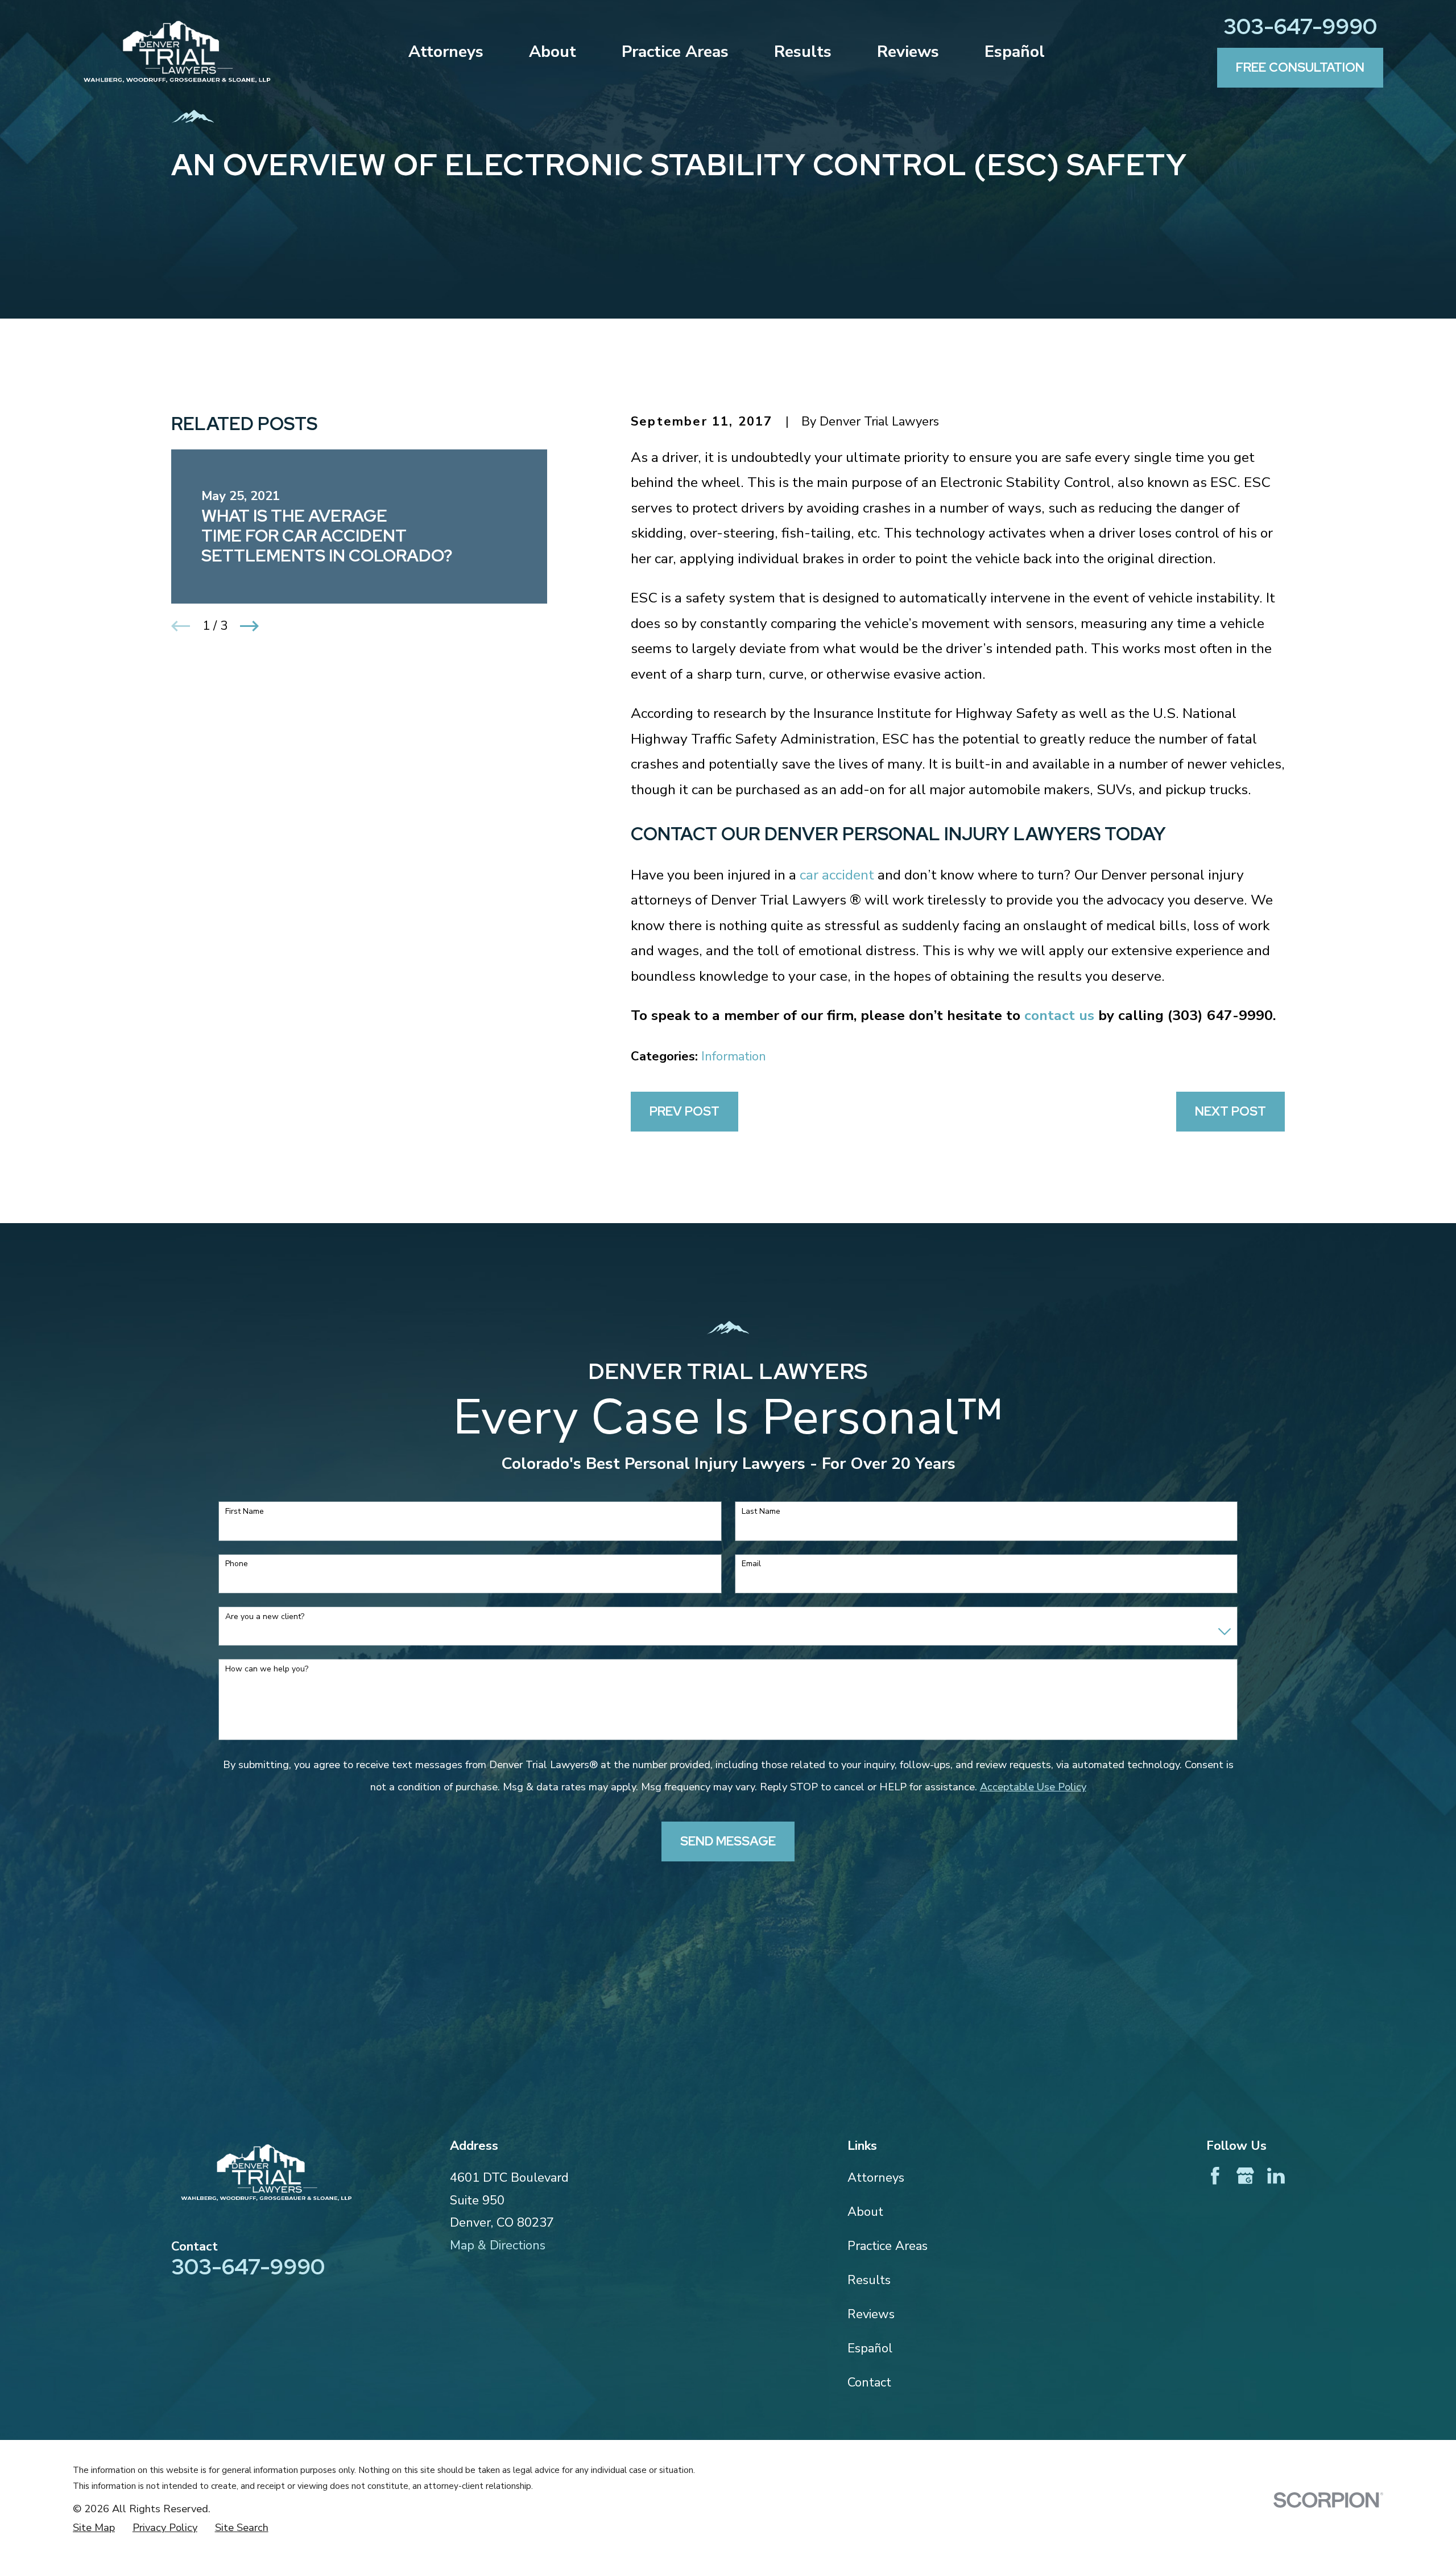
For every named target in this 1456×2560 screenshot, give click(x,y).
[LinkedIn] (1276, 2176)
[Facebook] (1215, 2176)
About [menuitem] (553, 51)
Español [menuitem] (1015, 51)
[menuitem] (94, 2528)
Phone (237, 1564)
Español (870, 2348)
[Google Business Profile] (1245, 2176)
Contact (869, 2383)
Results (869, 2280)
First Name (245, 1512)
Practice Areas (888, 2246)
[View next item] (249, 626)
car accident (837, 875)
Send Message (728, 1841)
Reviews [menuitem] (908, 51)
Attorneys (876, 2178)
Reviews (871, 2314)
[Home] (177, 52)
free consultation (1300, 67)
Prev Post (684, 1111)
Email (751, 1564)
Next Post (1230, 1111)
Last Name (761, 1512)
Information (734, 1056)
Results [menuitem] (803, 51)
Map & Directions (498, 2245)
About (865, 2212)
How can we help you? (267, 1669)
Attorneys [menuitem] (446, 51)
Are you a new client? (265, 1617)
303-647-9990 (1300, 26)
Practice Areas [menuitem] (675, 51)
